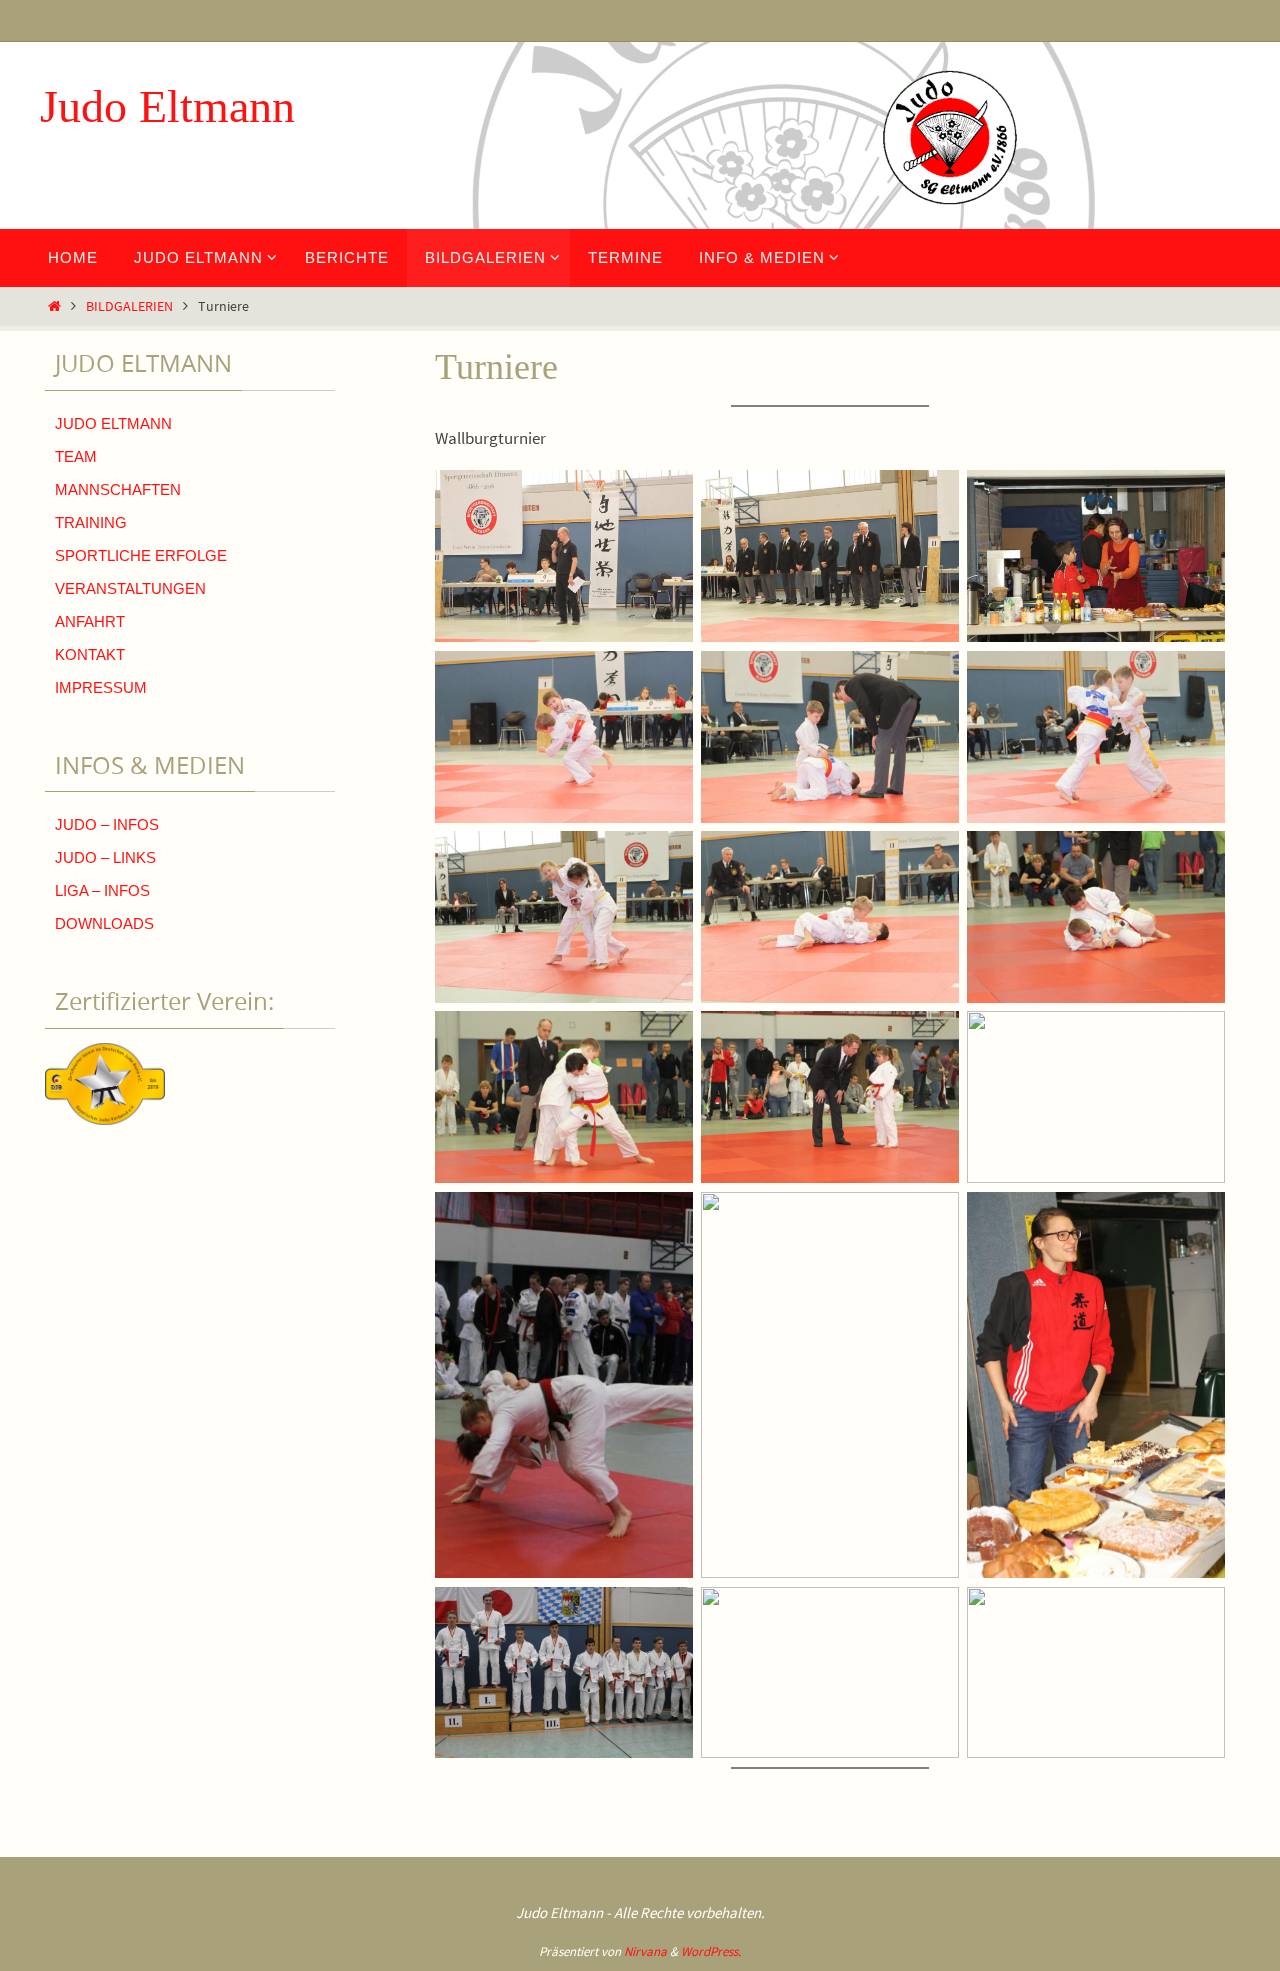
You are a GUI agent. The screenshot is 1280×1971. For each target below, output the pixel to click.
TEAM (76, 456)
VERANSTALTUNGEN (130, 588)
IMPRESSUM (101, 687)
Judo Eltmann (167, 106)
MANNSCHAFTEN (118, 489)
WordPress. (711, 1951)
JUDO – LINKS (105, 857)
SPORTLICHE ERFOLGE (141, 555)
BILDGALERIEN (129, 306)
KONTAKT (90, 654)
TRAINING (91, 522)
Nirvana (645, 1951)
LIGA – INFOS (102, 890)
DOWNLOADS (104, 923)
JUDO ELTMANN (113, 423)
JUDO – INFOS (107, 824)
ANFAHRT (90, 621)
